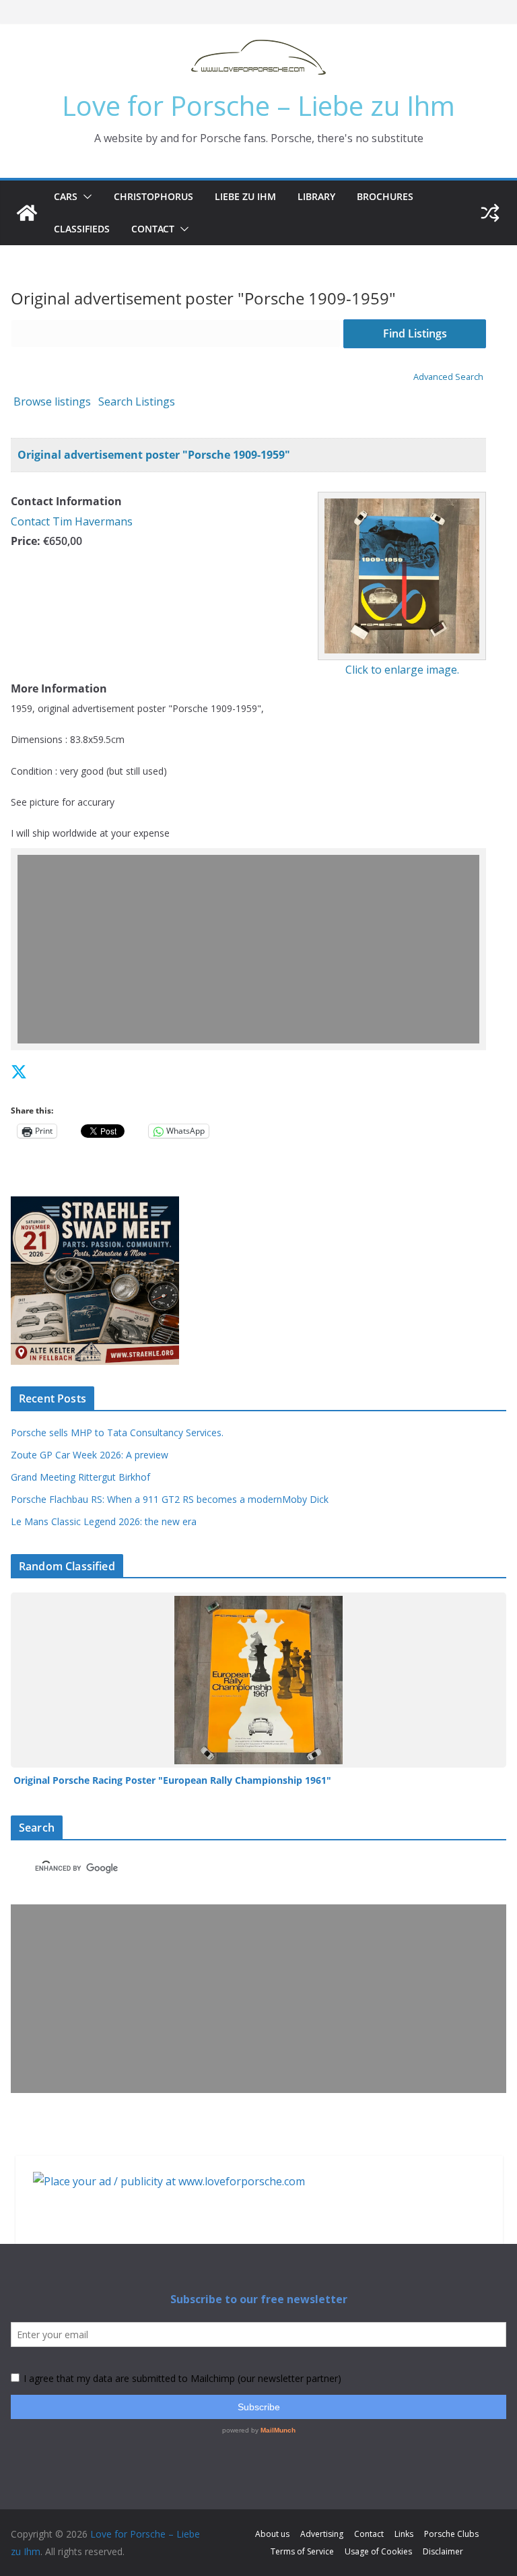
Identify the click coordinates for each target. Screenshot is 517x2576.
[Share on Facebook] (36, 1071)
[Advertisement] (258, 949)
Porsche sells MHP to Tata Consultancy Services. (117, 1432)
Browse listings (52, 401)
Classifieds (82, 229)
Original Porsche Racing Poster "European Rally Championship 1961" (172, 1780)
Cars (66, 196)
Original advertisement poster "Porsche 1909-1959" (154, 455)
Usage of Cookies (378, 2551)
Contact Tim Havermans (72, 521)
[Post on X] (19, 1071)
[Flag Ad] (49, 1071)
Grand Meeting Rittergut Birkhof (80, 1477)
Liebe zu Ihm (245, 196)
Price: (26, 541)
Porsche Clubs (451, 2534)
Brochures (385, 196)
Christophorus (153, 196)
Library (316, 196)
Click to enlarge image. (402, 670)
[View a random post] (490, 213)
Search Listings (137, 401)
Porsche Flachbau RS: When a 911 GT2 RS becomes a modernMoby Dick (170, 1499)
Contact (153, 229)
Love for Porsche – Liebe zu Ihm (258, 105)
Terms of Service (302, 2551)
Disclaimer (443, 2551)
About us (272, 2534)
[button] (85, 197)
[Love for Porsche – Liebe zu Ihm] (27, 213)
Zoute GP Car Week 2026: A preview (90, 1455)
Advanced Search (448, 377)
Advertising (322, 2534)
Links (404, 2534)
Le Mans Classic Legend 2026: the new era (104, 1521)
